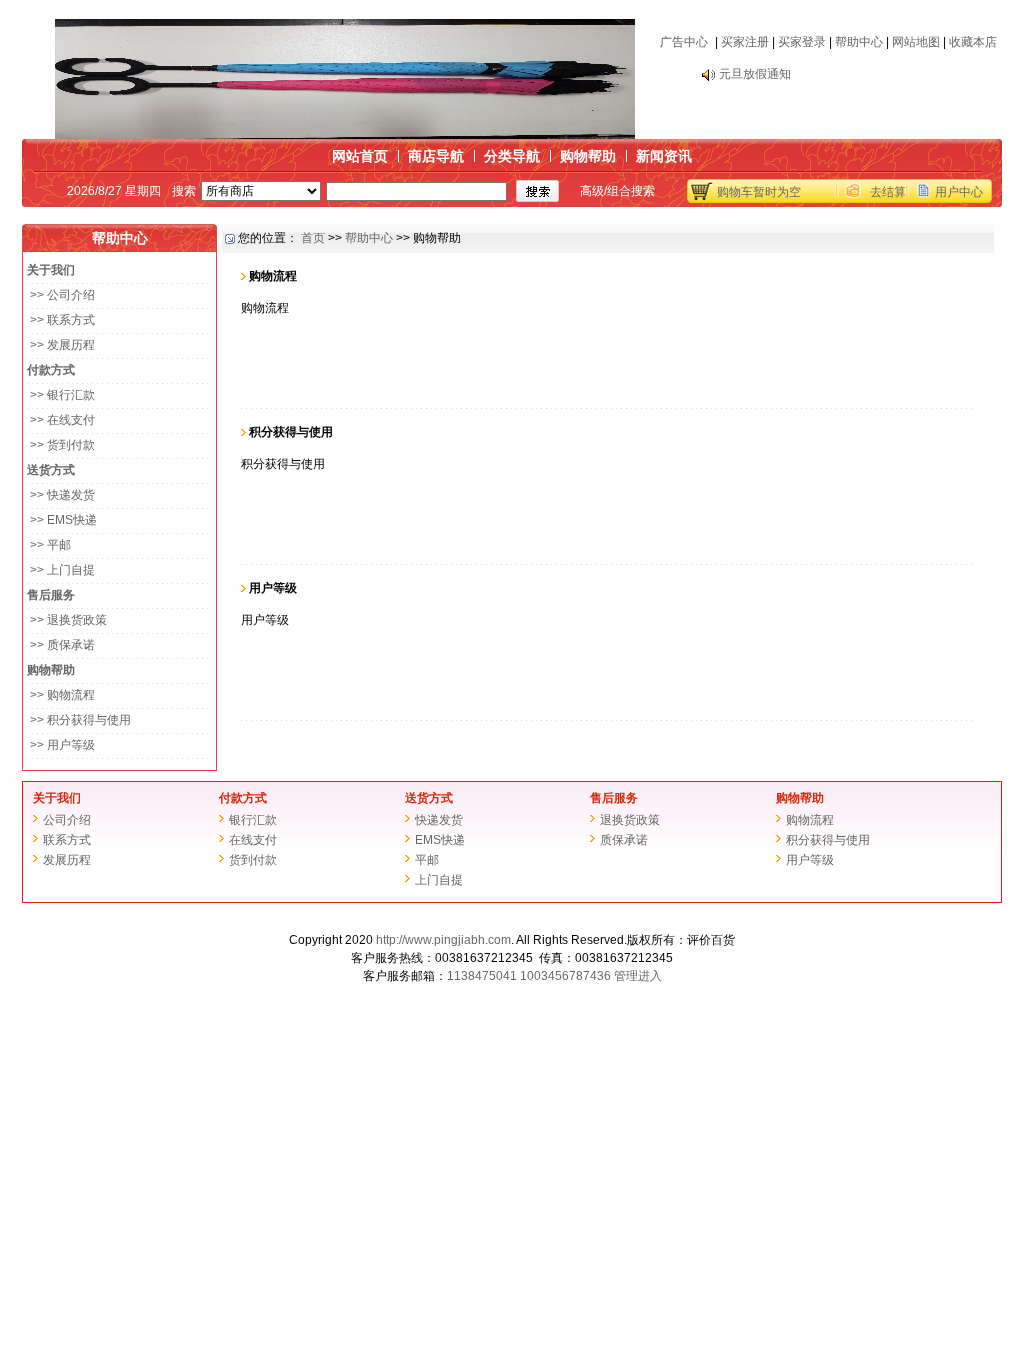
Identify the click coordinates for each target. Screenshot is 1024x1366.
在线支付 (253, 840)
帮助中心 (859, 42)
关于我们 (57, 798)
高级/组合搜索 (617, 191)
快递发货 (439, 820)
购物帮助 (588, 156)
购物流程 (810, 820)
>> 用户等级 (61, 745)
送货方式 (429, 798)
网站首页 (360, 156)
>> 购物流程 (61, 695)
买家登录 (802, 42)
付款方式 (243, 798)
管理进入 (638, 976)
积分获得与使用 (828, 840)
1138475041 (482, 976)
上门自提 (439, 880)
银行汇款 (253, 820)
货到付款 (253, 860)
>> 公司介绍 (61, 295)
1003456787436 (565, 976)
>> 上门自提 (61, 570)
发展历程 (67, 860)
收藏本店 (973, 42)
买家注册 (745, 42)
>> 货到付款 (61, 445)
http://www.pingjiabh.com (443, 940)
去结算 (888, 192)
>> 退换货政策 (67, 620)
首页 (313, 238)
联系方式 (67, 840)
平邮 (427, 860)
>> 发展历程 (61, 345)
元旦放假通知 (755, 64)
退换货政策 (630, 820)
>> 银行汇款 (61, 395)
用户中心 (959, 192)
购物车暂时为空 (759, 192)
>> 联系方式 (61, 320)
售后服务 (614, 798)
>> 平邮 (49, 545)
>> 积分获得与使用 (79, 720)
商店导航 (436, 156)
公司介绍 (67, 820)
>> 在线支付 (61, 420)
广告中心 (684, 42)
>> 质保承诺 (61, 645)
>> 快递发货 (61, 495)
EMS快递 (440, 840)
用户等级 (810, 860)
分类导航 (512, 156)
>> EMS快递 (62, 520)
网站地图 (916, 42)
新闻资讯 (664, 156)
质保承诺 (624, 840)
